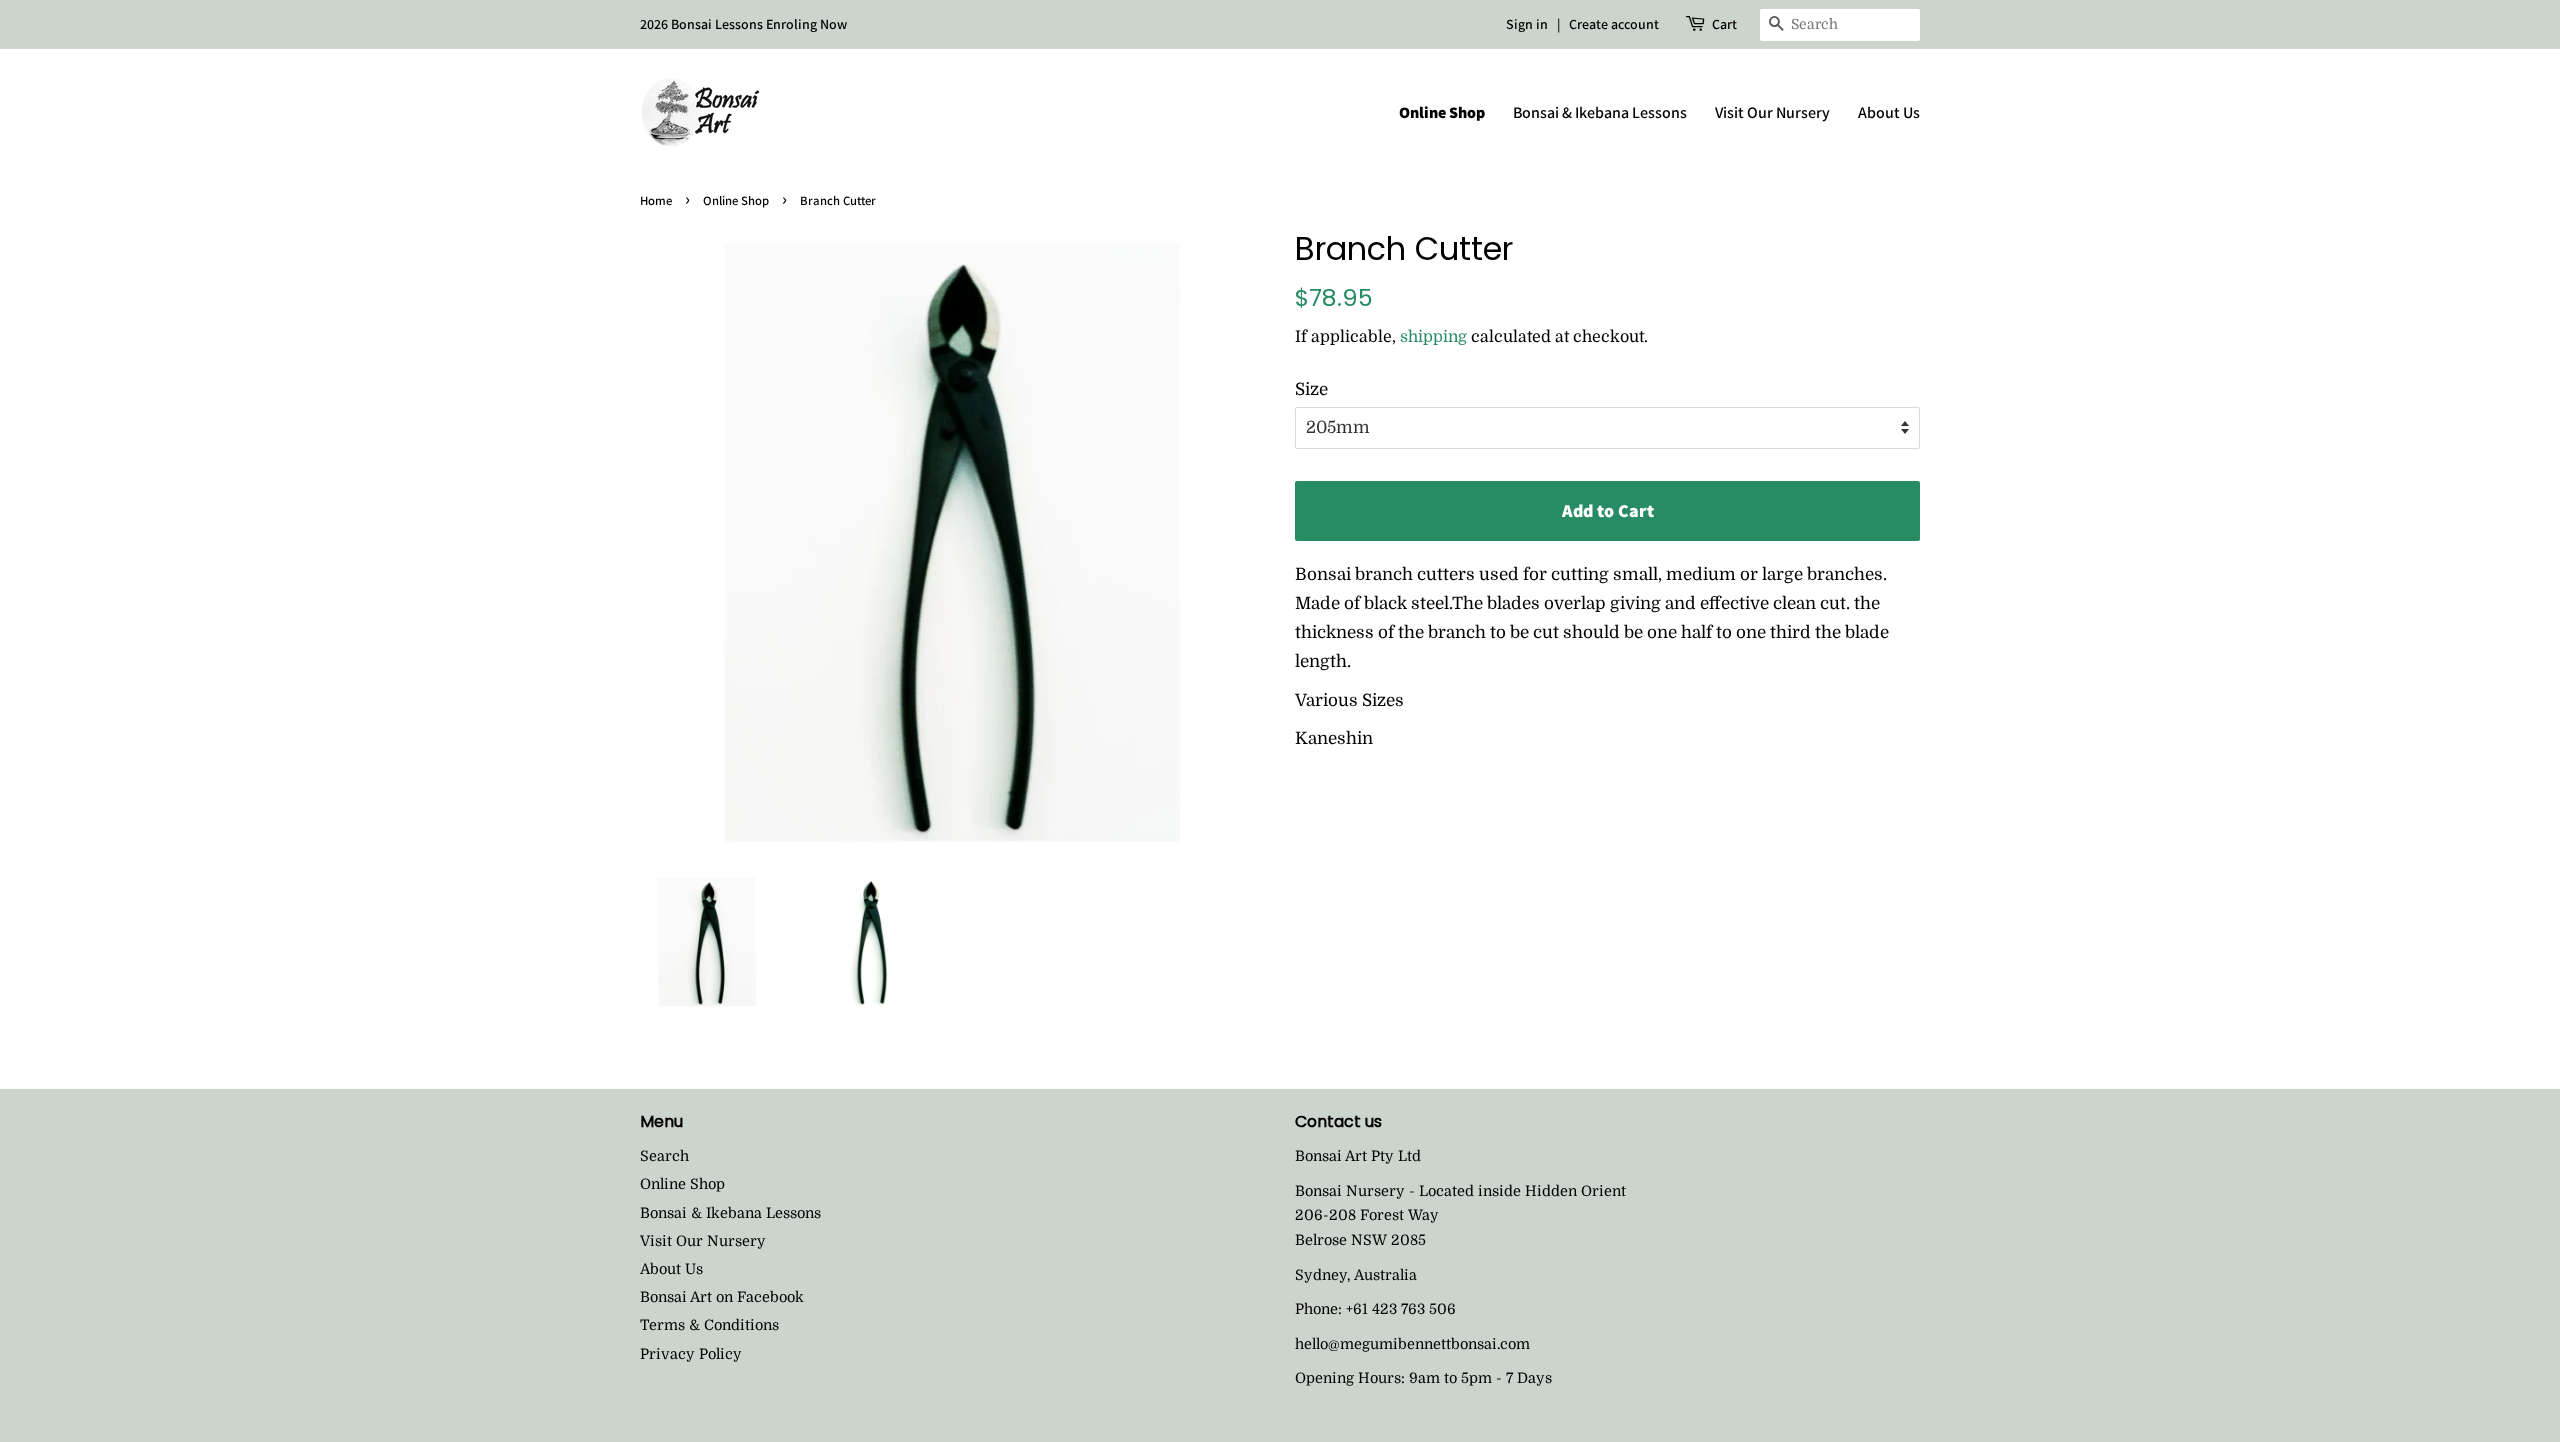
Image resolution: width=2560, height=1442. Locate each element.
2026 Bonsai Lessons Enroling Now (743, 24)
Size (1311, 389)
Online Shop (1442, 112)
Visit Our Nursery (1772, 112)
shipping (1433, 337)
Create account (1614, 24)
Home (656, 200)
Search (664, 1156)
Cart (1724, 24)
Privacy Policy (691, 1354)
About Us (1889, 112)
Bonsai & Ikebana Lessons (1600, 112)
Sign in (1527, 24)
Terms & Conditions (709, 1325)
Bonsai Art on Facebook (722, 1297)
